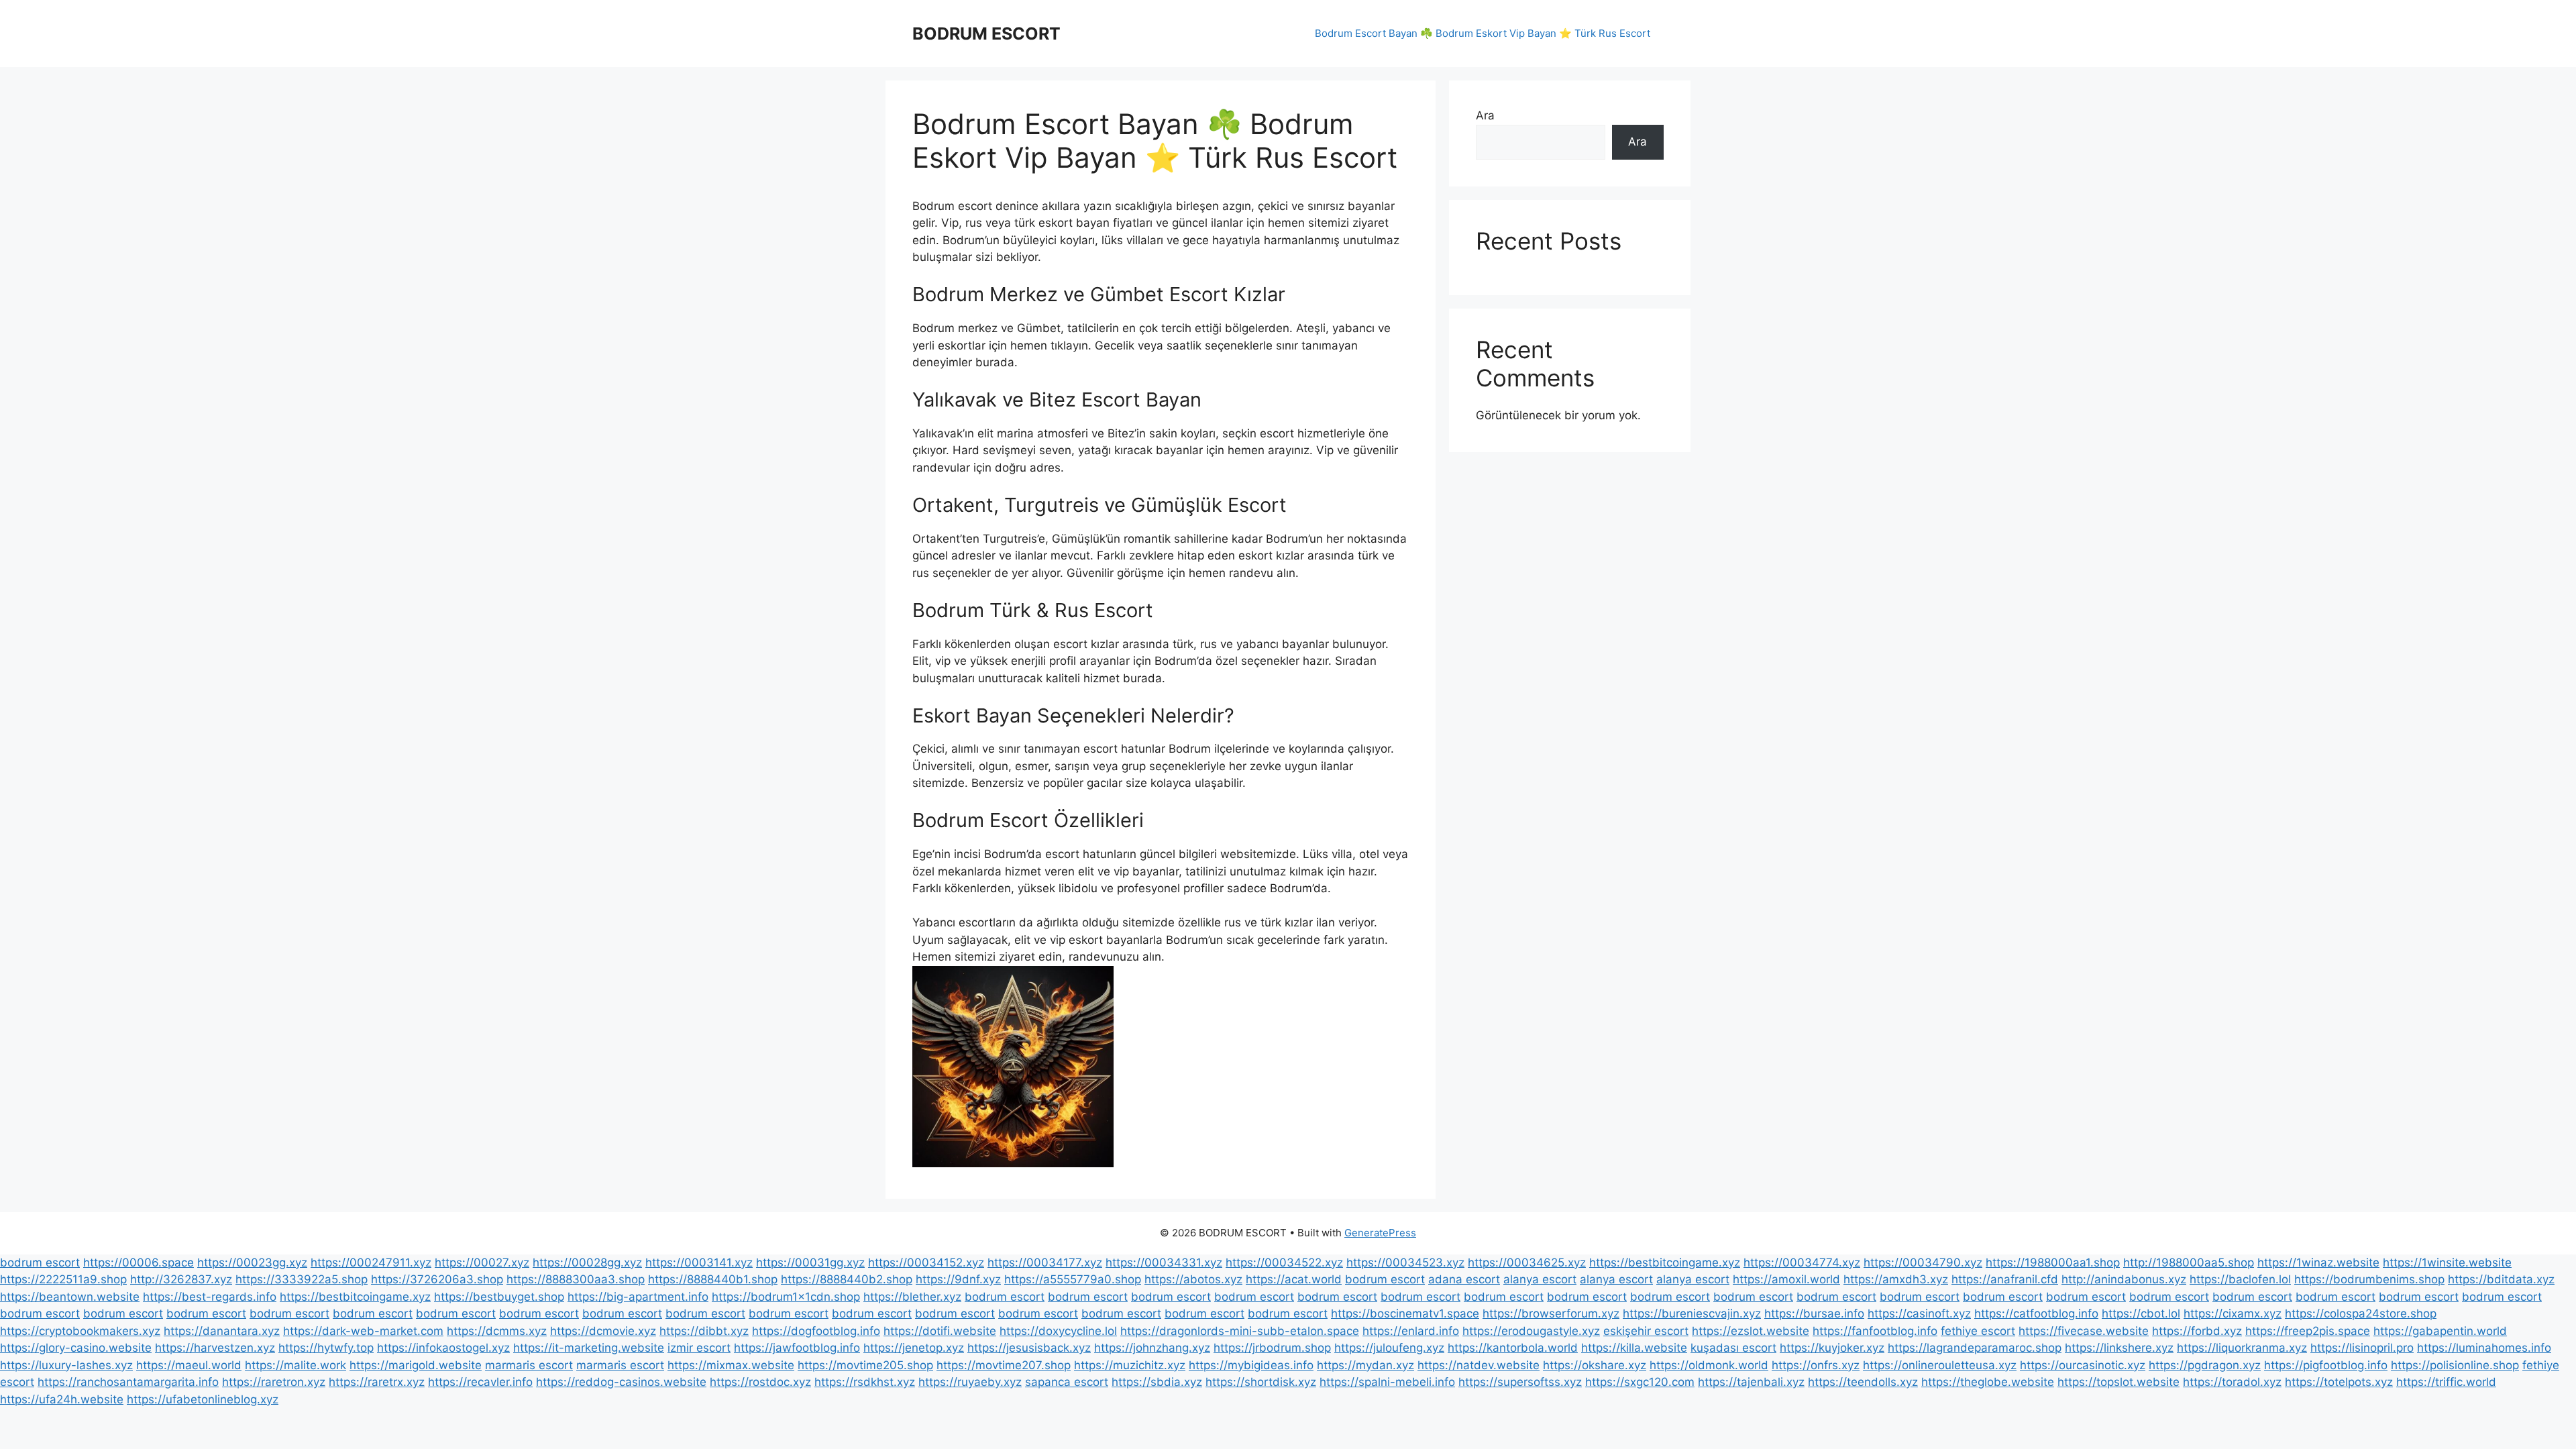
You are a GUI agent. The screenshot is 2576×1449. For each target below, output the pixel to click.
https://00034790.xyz (1923, 1263)
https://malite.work (296, 1365)
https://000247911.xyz (371, 1263)
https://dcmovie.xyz (603, 1331)
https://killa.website (1634, 1348)
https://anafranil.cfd (2005, 1279)
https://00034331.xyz (1164, 1263)
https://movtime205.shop (865, 1365)
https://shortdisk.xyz (1261, 1382)
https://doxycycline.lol (1058, 1331)
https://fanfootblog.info (1875, 1331)
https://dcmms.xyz (497, 1331)
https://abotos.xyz (1193, 1279)
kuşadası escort (1733, 1348)
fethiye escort (1978, 1331)
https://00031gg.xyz (810, 1263)
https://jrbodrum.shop (1272, 1348)
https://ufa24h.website (62, 1399)
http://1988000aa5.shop (2189, 1263)
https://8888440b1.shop (713, 1279)
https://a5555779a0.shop (1073, 1279)
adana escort (1464, 1279)
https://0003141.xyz (699, 1263)
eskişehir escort (1646, 1331)
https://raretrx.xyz (377, 1382)
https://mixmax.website (731, 1365)
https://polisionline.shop (2455, 1365)
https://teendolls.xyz (1863, 1382)
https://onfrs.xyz (1816, 1365)
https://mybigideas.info (1251, 1365)
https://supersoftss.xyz (1520, 1382)
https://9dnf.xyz (958, 1279)
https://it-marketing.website (589, 1348)
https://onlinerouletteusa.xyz (1940, 1365)
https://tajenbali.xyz (1751, 1382)
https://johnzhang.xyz (1152, 1348)
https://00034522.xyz (1284, 1263)
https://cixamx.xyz (2233, 1313)
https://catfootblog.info (2036, 1313)
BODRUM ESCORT (986, 34)
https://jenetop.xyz (914, 1348)
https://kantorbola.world (1513, 1348)
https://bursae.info (1814, 1313)
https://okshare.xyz (1595, 1365)
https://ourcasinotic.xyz (2083, 1365)
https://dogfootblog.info (816, 1331)
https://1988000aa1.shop (2053, 1263)
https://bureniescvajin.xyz (1692, 1313)
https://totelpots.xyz (2339, 1382)
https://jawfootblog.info (797, 1348)
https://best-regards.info (210, 1297)
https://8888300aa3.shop (576, 1279)
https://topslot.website (2118, 1382)
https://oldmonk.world (1709, 1365)
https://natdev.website (1479, 1365)
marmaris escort (529, 1365)
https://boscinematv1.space (1405, 1313)
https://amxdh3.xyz (1896, 1279)
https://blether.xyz (912, 1297)
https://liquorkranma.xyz (2242, 1348)
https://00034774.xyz (1802, 1263)
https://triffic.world (2446, 1382)
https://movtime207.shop (1004, 1365)
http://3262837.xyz (181, 1279)
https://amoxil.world (1786, 1279)
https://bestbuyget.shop (499, 1297)
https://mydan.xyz (1365, 1365)
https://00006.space (139, 1263)
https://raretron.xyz (274, 1382)
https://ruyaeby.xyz (970, 1382)
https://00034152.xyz (926, 1263)
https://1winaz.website (2318, 1263)
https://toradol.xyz (2232, 1382)
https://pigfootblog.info (2326, 1365)
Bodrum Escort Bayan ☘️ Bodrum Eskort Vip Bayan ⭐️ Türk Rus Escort (1483, 33)
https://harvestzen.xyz (215, 1348)
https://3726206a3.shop (437, 1279)
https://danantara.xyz (222, 1331)
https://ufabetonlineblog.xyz (203, 1399)
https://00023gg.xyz (252, 1263)
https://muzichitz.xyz (1130, 1365)
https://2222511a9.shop (63, 1279)
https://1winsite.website (2447, 1263)
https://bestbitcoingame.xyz (1665, 1263)
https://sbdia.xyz (1157, 1382)
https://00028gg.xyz (587, 1263)
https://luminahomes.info (2484, 1348)
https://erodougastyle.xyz (1531, 1331)
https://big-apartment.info (638, 1297)
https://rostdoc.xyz (760, 1382)
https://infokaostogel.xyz (443, 1348)
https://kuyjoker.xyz (1832, 1348)
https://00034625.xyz (1527, 1263)
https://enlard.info (1411, 1331)
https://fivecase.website (2084, 1331)
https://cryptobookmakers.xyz (80, 1331)
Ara (1485, 115)
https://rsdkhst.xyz (865, 1382)
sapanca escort (1067, 1382)
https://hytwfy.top (326, 1348)
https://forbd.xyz (2197, 1331)
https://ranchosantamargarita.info (128, 1382)
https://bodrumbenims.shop (2369, 1279)
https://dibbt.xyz (704, 1331)
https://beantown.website (70, 1297)
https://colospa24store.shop (2361, 1313)
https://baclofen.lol (2240, 1279)
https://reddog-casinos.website (621, 1382)
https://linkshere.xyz (2119, 1348)
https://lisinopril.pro (2362, 1348)
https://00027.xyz (482, 1263)
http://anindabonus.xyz (2124, 1279)
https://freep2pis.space (2308, 1331)
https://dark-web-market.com (363, 1331)
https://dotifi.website (940, 1331)
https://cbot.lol (2141, 1313)
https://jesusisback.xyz (1029, 1348)
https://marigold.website (416, 1365)
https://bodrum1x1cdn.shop (786, 1297)
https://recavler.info (480, 1382)
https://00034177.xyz (1045, 1263)
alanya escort (1540, 1279)
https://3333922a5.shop (302, 1279)
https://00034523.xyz (1405, 1263)
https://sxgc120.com (1640, 1382)
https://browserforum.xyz (1551, 1313)
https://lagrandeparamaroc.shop (1975, 1348)
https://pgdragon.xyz (2205, 1365)
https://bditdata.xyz (2501, 1279)
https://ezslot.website (1751, 1331)
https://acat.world (1294, 1279)
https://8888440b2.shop (847, 1279)
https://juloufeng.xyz (1389, 1348)
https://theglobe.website (1988, 1382)
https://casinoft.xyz (1919, 1313)
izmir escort (699, 1348)
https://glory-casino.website (76, 1348)
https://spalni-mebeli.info (1387, 1382)
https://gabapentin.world (2440, 1331)
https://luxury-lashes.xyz (66, 1365)
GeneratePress (1380, 1233)
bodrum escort (40, 1263)
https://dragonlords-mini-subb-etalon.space (1240, 1331)
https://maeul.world (189, 1365)
